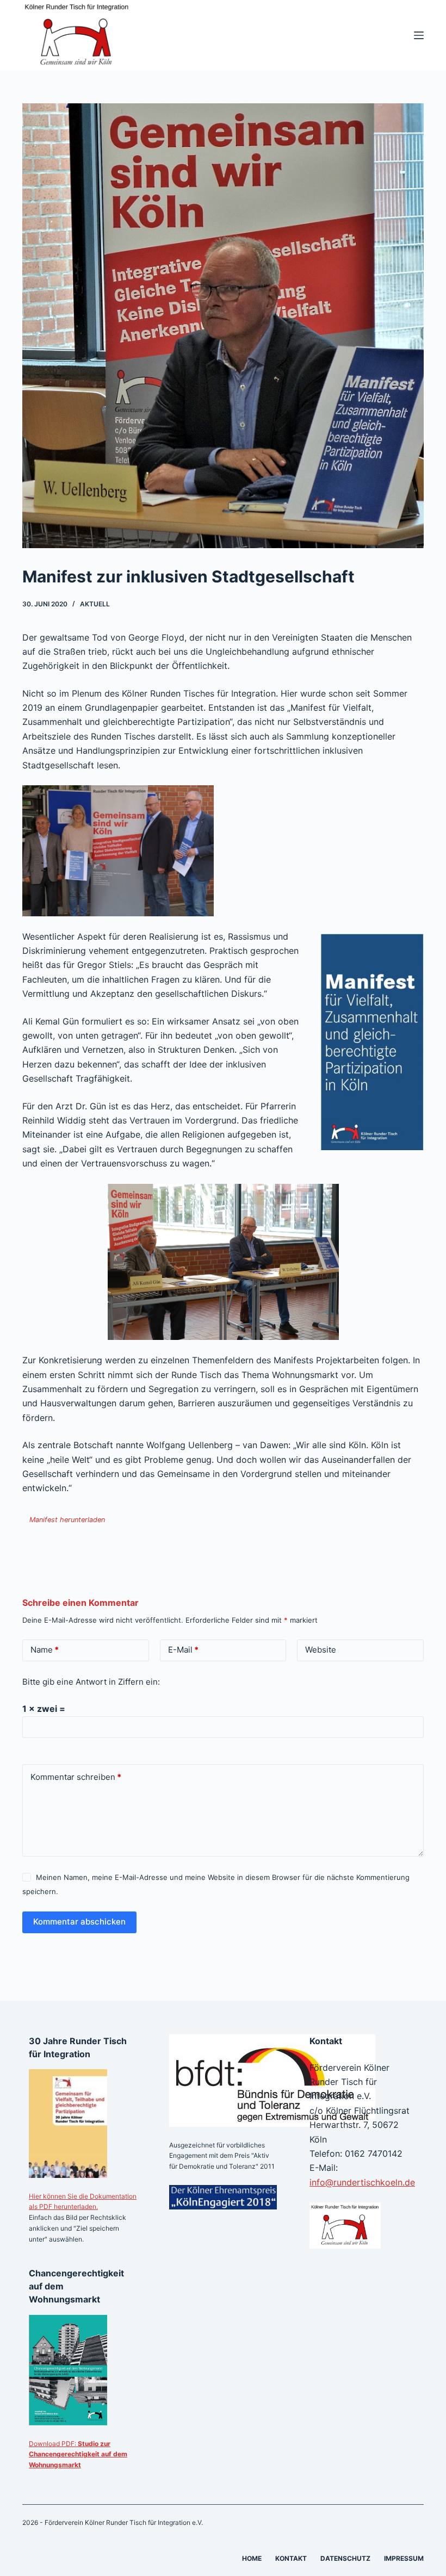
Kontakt (291, 2558)
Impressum (404, 2558)
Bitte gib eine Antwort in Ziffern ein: (91, 1682)
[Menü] (419, 35)
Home (252, 2558)
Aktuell (95, 604)
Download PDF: (78, 2454)
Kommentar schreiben (76, 1777)
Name (45, 1650)
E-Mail (183, 1650)
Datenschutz (345, 2558)
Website (321, 1650)
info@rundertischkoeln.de (362, 2182)
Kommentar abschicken (79, 1922)
